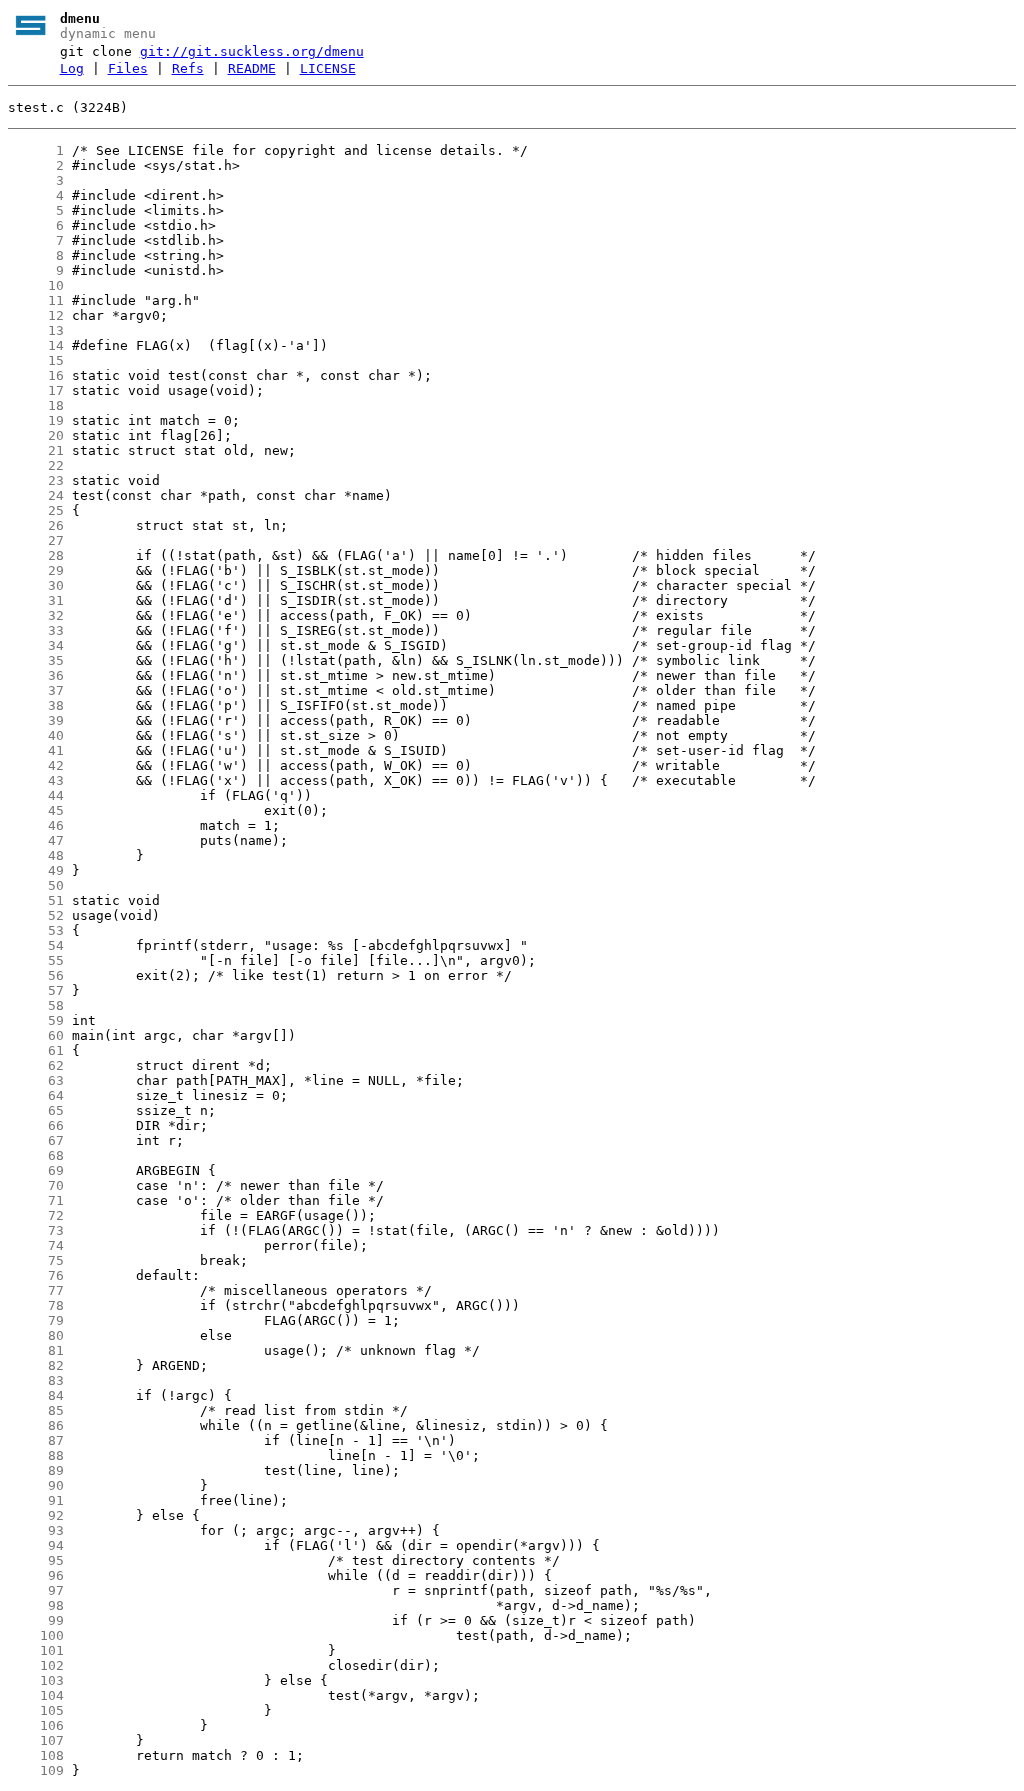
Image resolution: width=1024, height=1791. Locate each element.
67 (36, 1140)
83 (36, 1380)
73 (36, 1230)
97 (36, 1590)
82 (36, 1365)
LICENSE (328, 68)
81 (36, 1350)
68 (36, 1155)
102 (36, 1665)
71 (36, 1200)
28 (36, 555)
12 (36, 315)
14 (36, 345)
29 (36, 570)
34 (36, 645)
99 (36, 1620)
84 (36, 1395)
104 (36, 1695)
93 (36, 1530)
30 (36, 585)
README (252, 68)
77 (36, 1290)
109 (36, 1770)
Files (128, 68)
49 (36, 870)
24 (36, 495)
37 (36, 690)
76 (36, 1275)
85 (36, 1410)
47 (36, 840)
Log (72, 68)
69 (36, 1170)
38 (36, 705)
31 (36, 600)
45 (36, 810)
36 (36, 675)
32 (36, 615)
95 (36, 1560)
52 (36, 915)
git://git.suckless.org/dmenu (252, 51)
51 (36, 900)
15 (36, 360)
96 (36, 1575)
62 (36, 1065)
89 (36, 1470)
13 (36, 330)
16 (36, 375)
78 (36, 1305)
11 (36, 300)
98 (36, 1605)
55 (36, 960)
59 (36, 1020)
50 (36, 885)
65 (36, 1110)
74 (36, 1245)
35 (36, 660)
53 (36, 930)
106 (36, 1725)
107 (36, 1740)
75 (36, 1260)
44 (36, 795)
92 (36, 1515)
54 (36, 945)
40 (36, 735)
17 (36, 390)
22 (36, 465)
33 (36, 630)
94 (36, 1545)
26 (36, 525)
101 (36, 1650)
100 (36, 1635)
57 (36, 990)
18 (36, 405)
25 (36, 510)
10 (36, 285)
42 (36, 765)
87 (36, 1440)
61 (36, 1050)
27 (36, 540)
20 (36, 435)
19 (36, 420)
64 (36, 1095)
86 (36, 1425)
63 (36, 1080)
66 (36, 1125)
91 (36, 1500)
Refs (188, 68)
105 (36, 1710)
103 (36, 1680)
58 (36, 1005)
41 (36, 750)
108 (36, 1755)
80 (36, 1335)
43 (36, 780)
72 (36, 1215)
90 (36, 1485)
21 (36, 450)
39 (36, 720)
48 (36, 855)
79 (36, 1320)
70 (36, 1185)
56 (36, 975)
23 (36, 480)
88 (36, 1455)
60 (36, 1035)
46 (36, 825)
